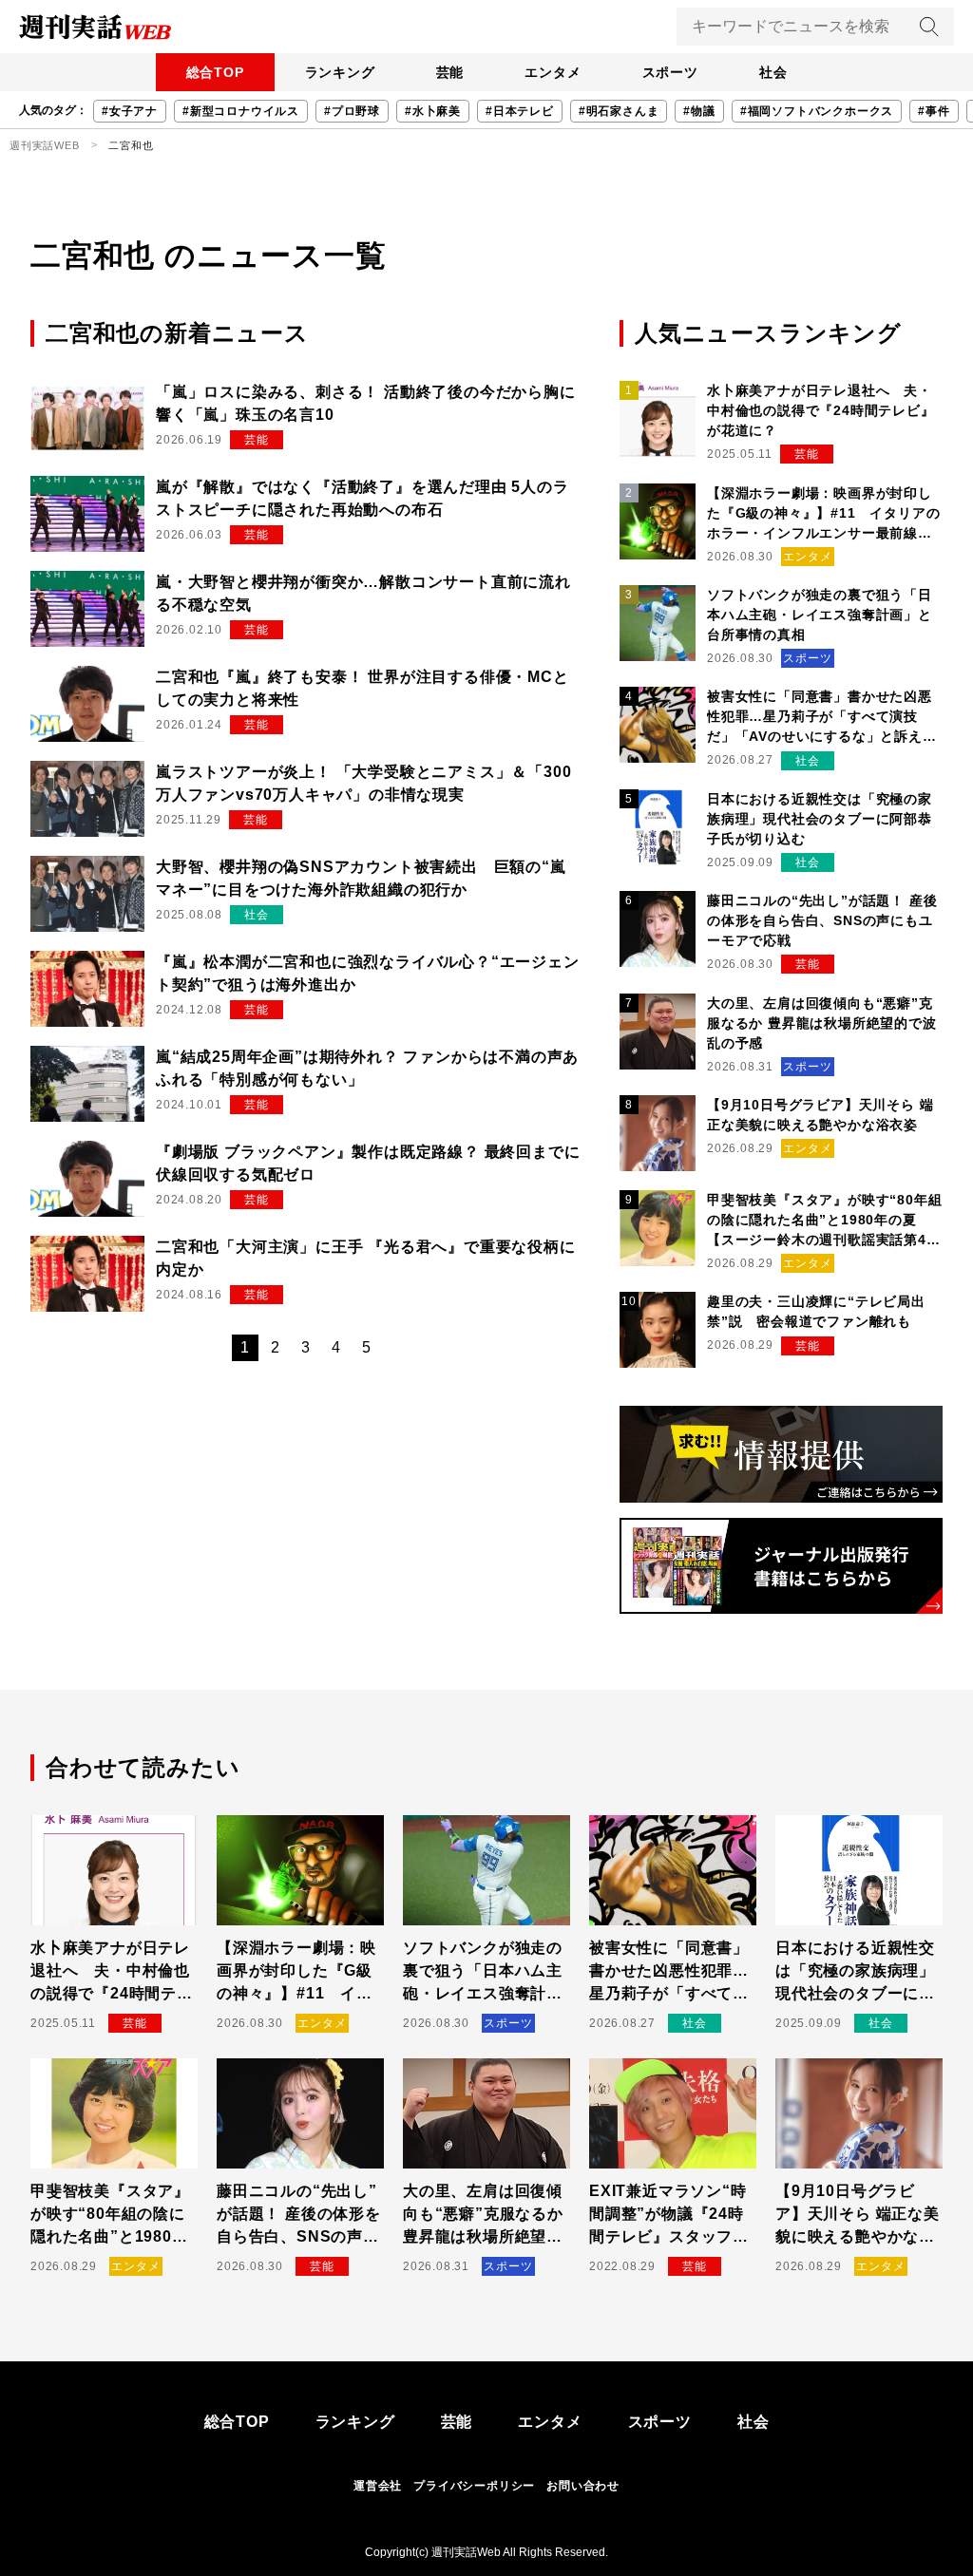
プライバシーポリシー (474, 2486)
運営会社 (378, 2486)
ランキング (340, 72)
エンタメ (553, 72)
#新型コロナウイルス (241, 111)
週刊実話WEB (45, 145)
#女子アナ (130, 111)
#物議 (699, 111)
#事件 (934, 111)
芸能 (450, 72)
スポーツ (670, 72)
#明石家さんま (619, 111)
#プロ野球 (352, 111)
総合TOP (215, 72)
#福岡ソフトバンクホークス (817, 111)
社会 (773, 72)
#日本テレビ (520, 111)
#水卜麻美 (433, 111)
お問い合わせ (583, 2486)
